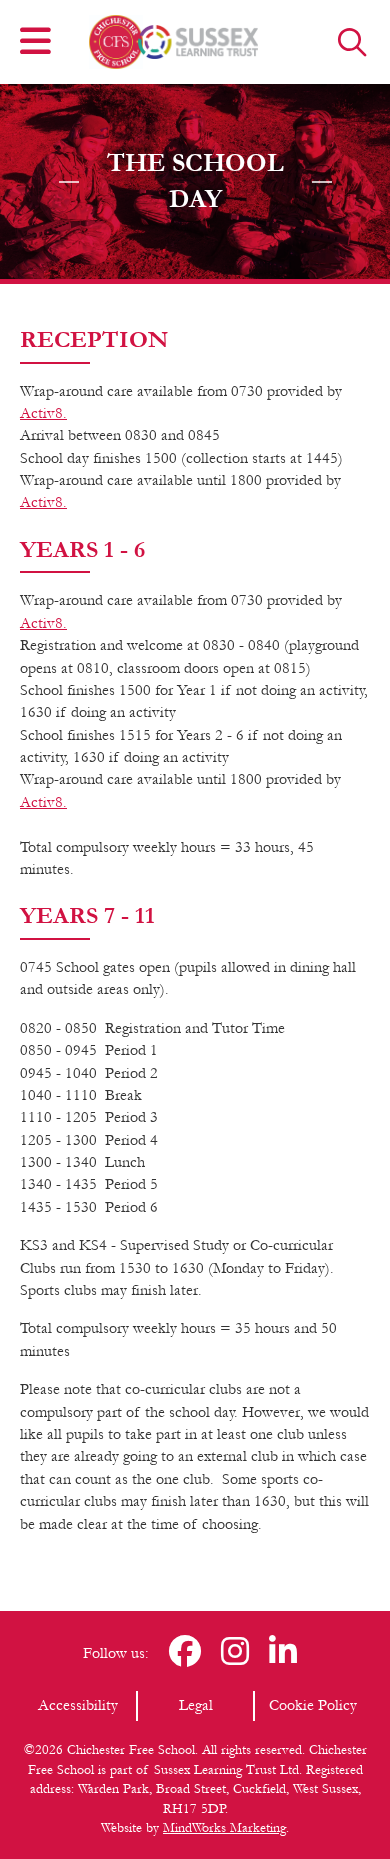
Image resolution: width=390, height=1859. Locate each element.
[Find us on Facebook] (185, 1653)
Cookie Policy (313, 1705)
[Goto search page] (352, 42)
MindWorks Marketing (224, 1828)
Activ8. (43, 413)
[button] (35, 42)
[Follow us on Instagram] (235, 1653)
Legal (196, 1705)
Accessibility (78, 1705)
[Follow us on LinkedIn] (283, 1653)
